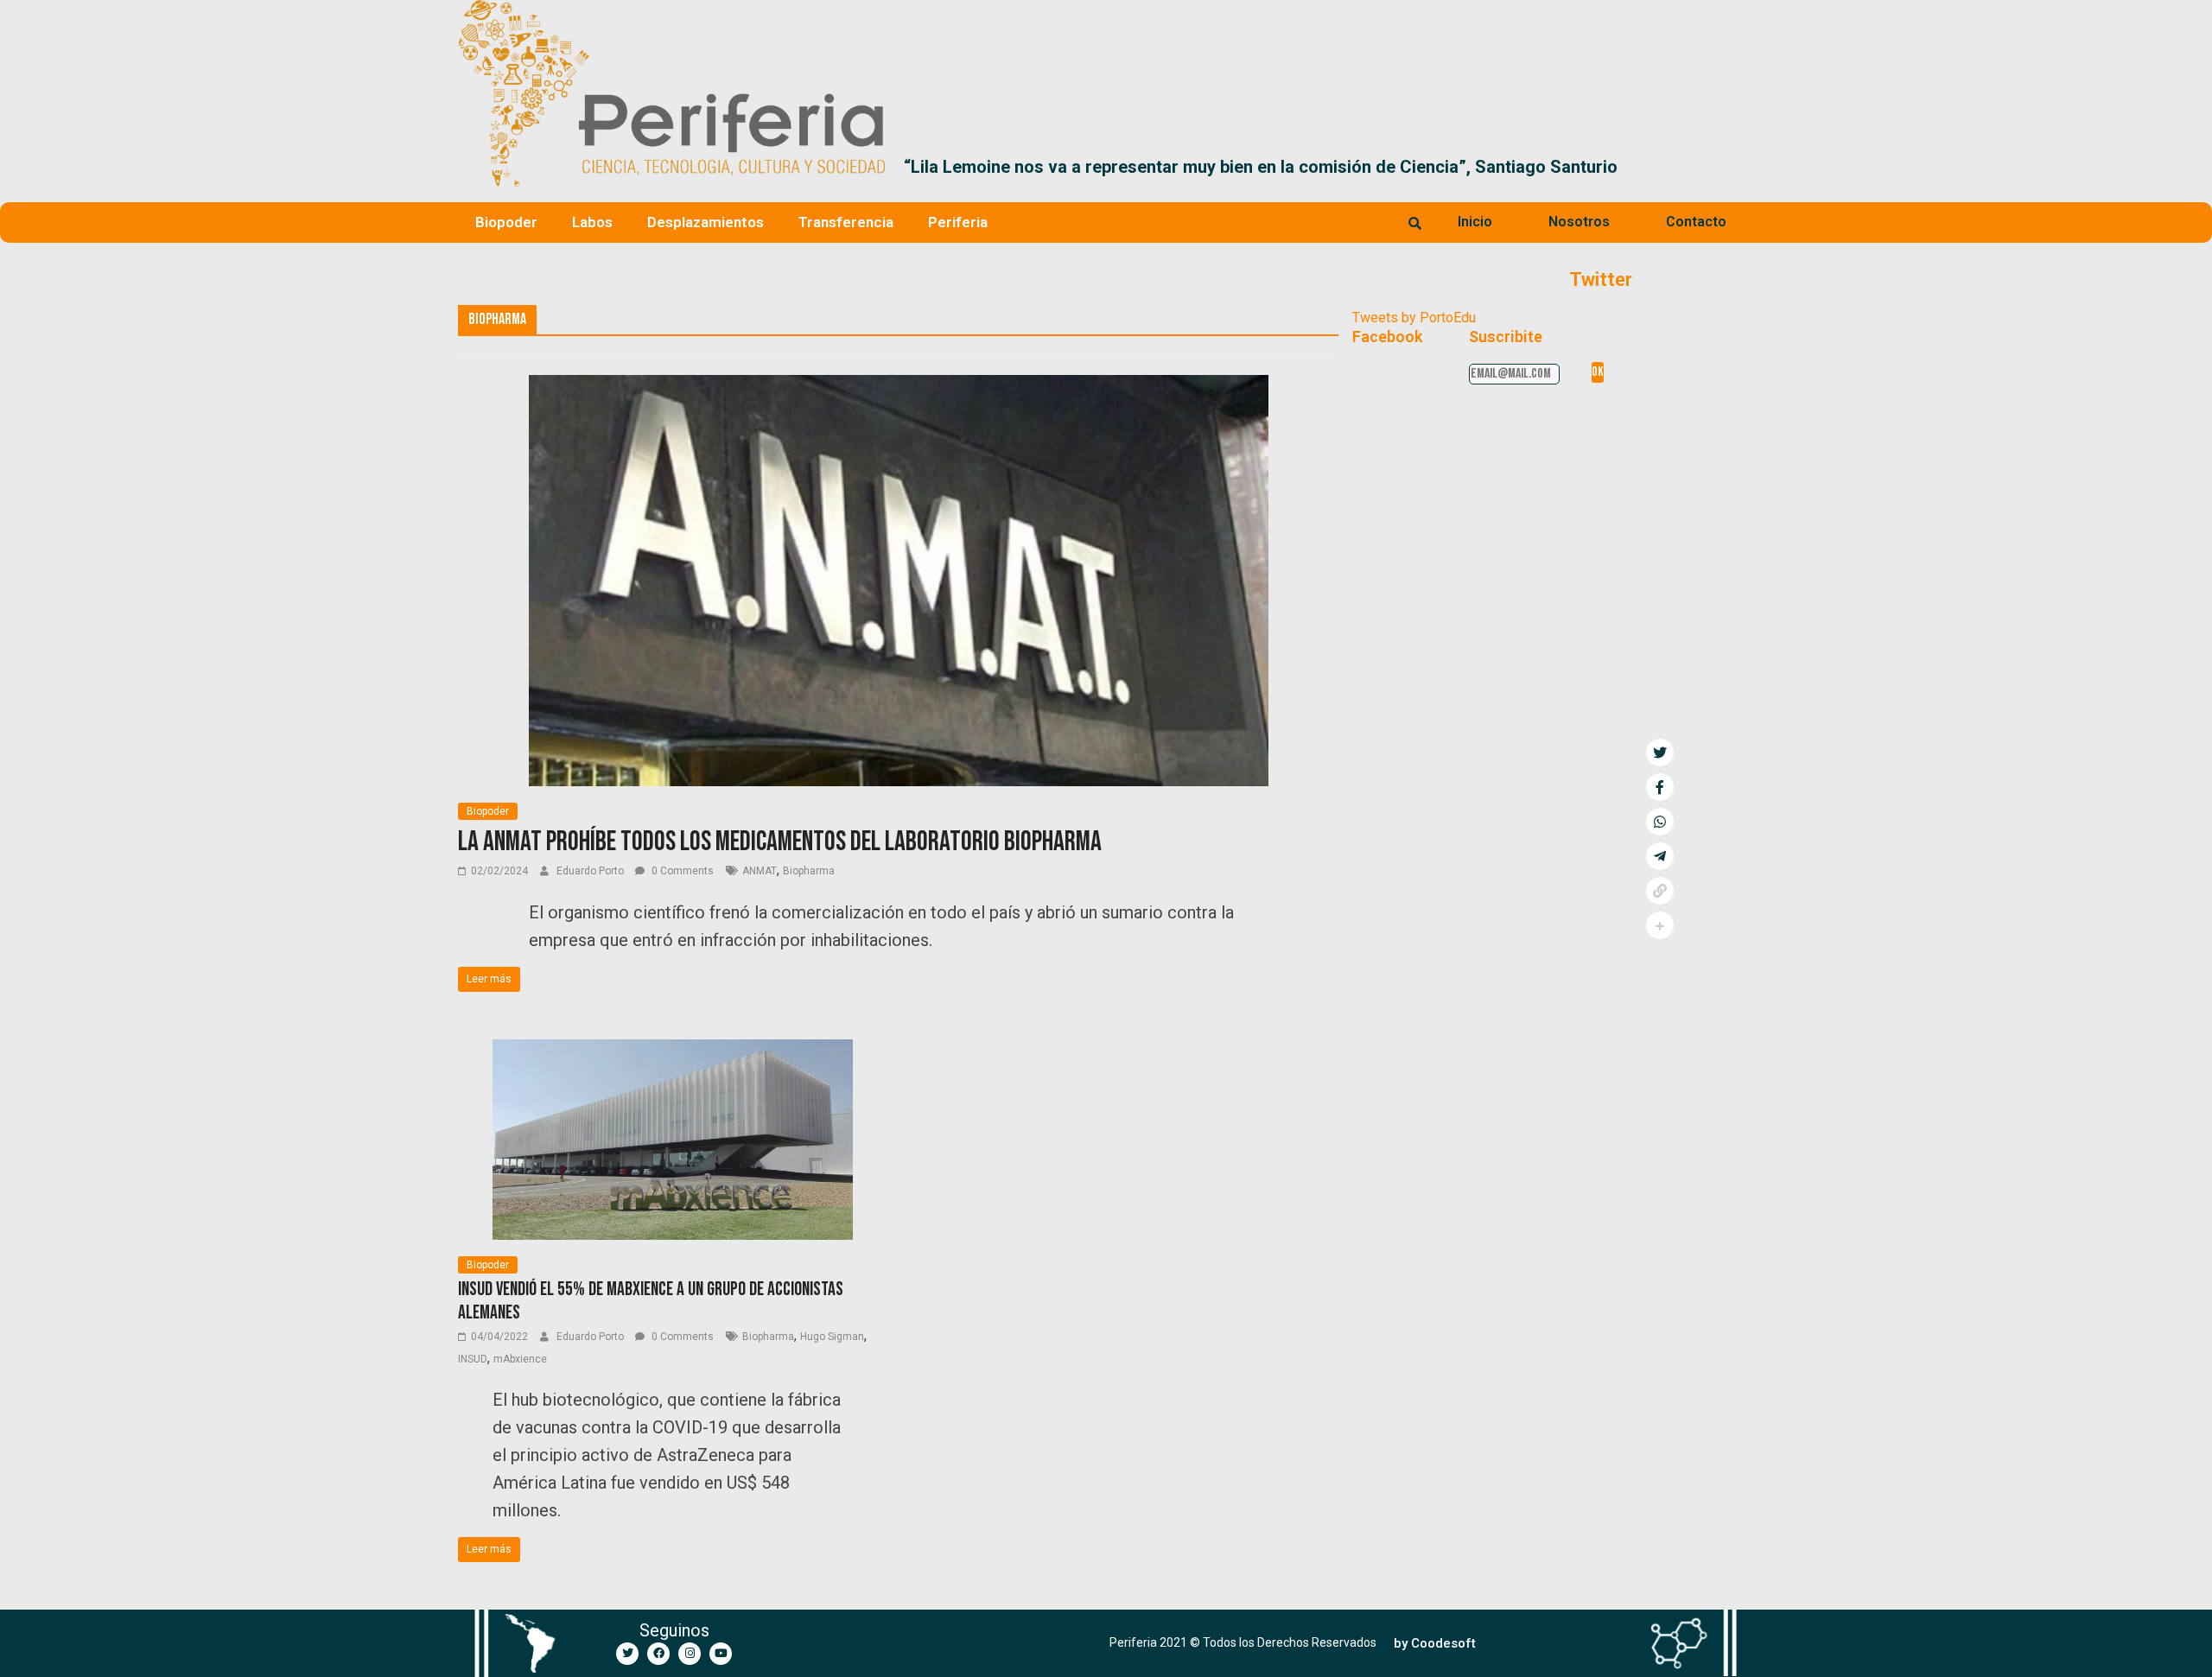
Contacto (1696, 222)
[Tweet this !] (1660, 753)
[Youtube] (721, 1654)
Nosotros (1579, 222)
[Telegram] (1660, 856)
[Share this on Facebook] (1660, 787)
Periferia (958, 222)
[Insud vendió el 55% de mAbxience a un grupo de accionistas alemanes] (673, 1050)
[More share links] (1660, 925)
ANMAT (760, 871)
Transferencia (846, 222)
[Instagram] (690, 1654)
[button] (1734, 167)
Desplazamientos (706, 222)
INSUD (473, 1359)
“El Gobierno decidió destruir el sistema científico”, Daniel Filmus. (1361, 167)
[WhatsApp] (1660, 822)
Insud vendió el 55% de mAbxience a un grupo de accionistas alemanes (651, 1301)
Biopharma (809, 871)
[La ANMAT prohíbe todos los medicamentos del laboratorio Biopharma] (899, 386)
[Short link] (1660, 891)
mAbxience (520, 1359)
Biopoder (506, 222)
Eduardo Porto (591, 871)
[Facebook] (658, 1654)
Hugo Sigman (832, 1337)
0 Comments (681, 871)
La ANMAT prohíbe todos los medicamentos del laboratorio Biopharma (780, 842)
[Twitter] (627, 1654)
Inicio (1475, 222)
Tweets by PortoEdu (1414, 318)
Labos (592, 222)
